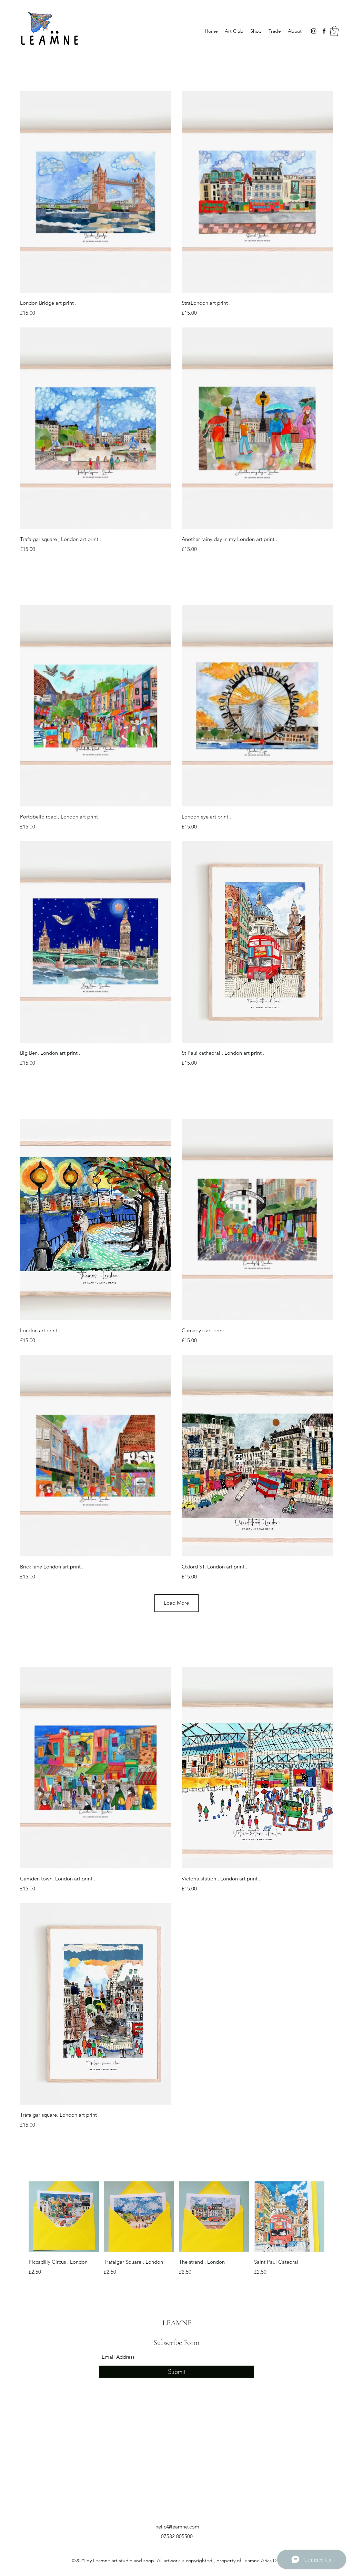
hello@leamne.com (177, 2527)
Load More (176, 1603)
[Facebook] (324, 31)
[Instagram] (314, 31)
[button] (334, 31)
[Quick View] (96, 192)
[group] (176, 2229)
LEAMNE (177, 2323)
